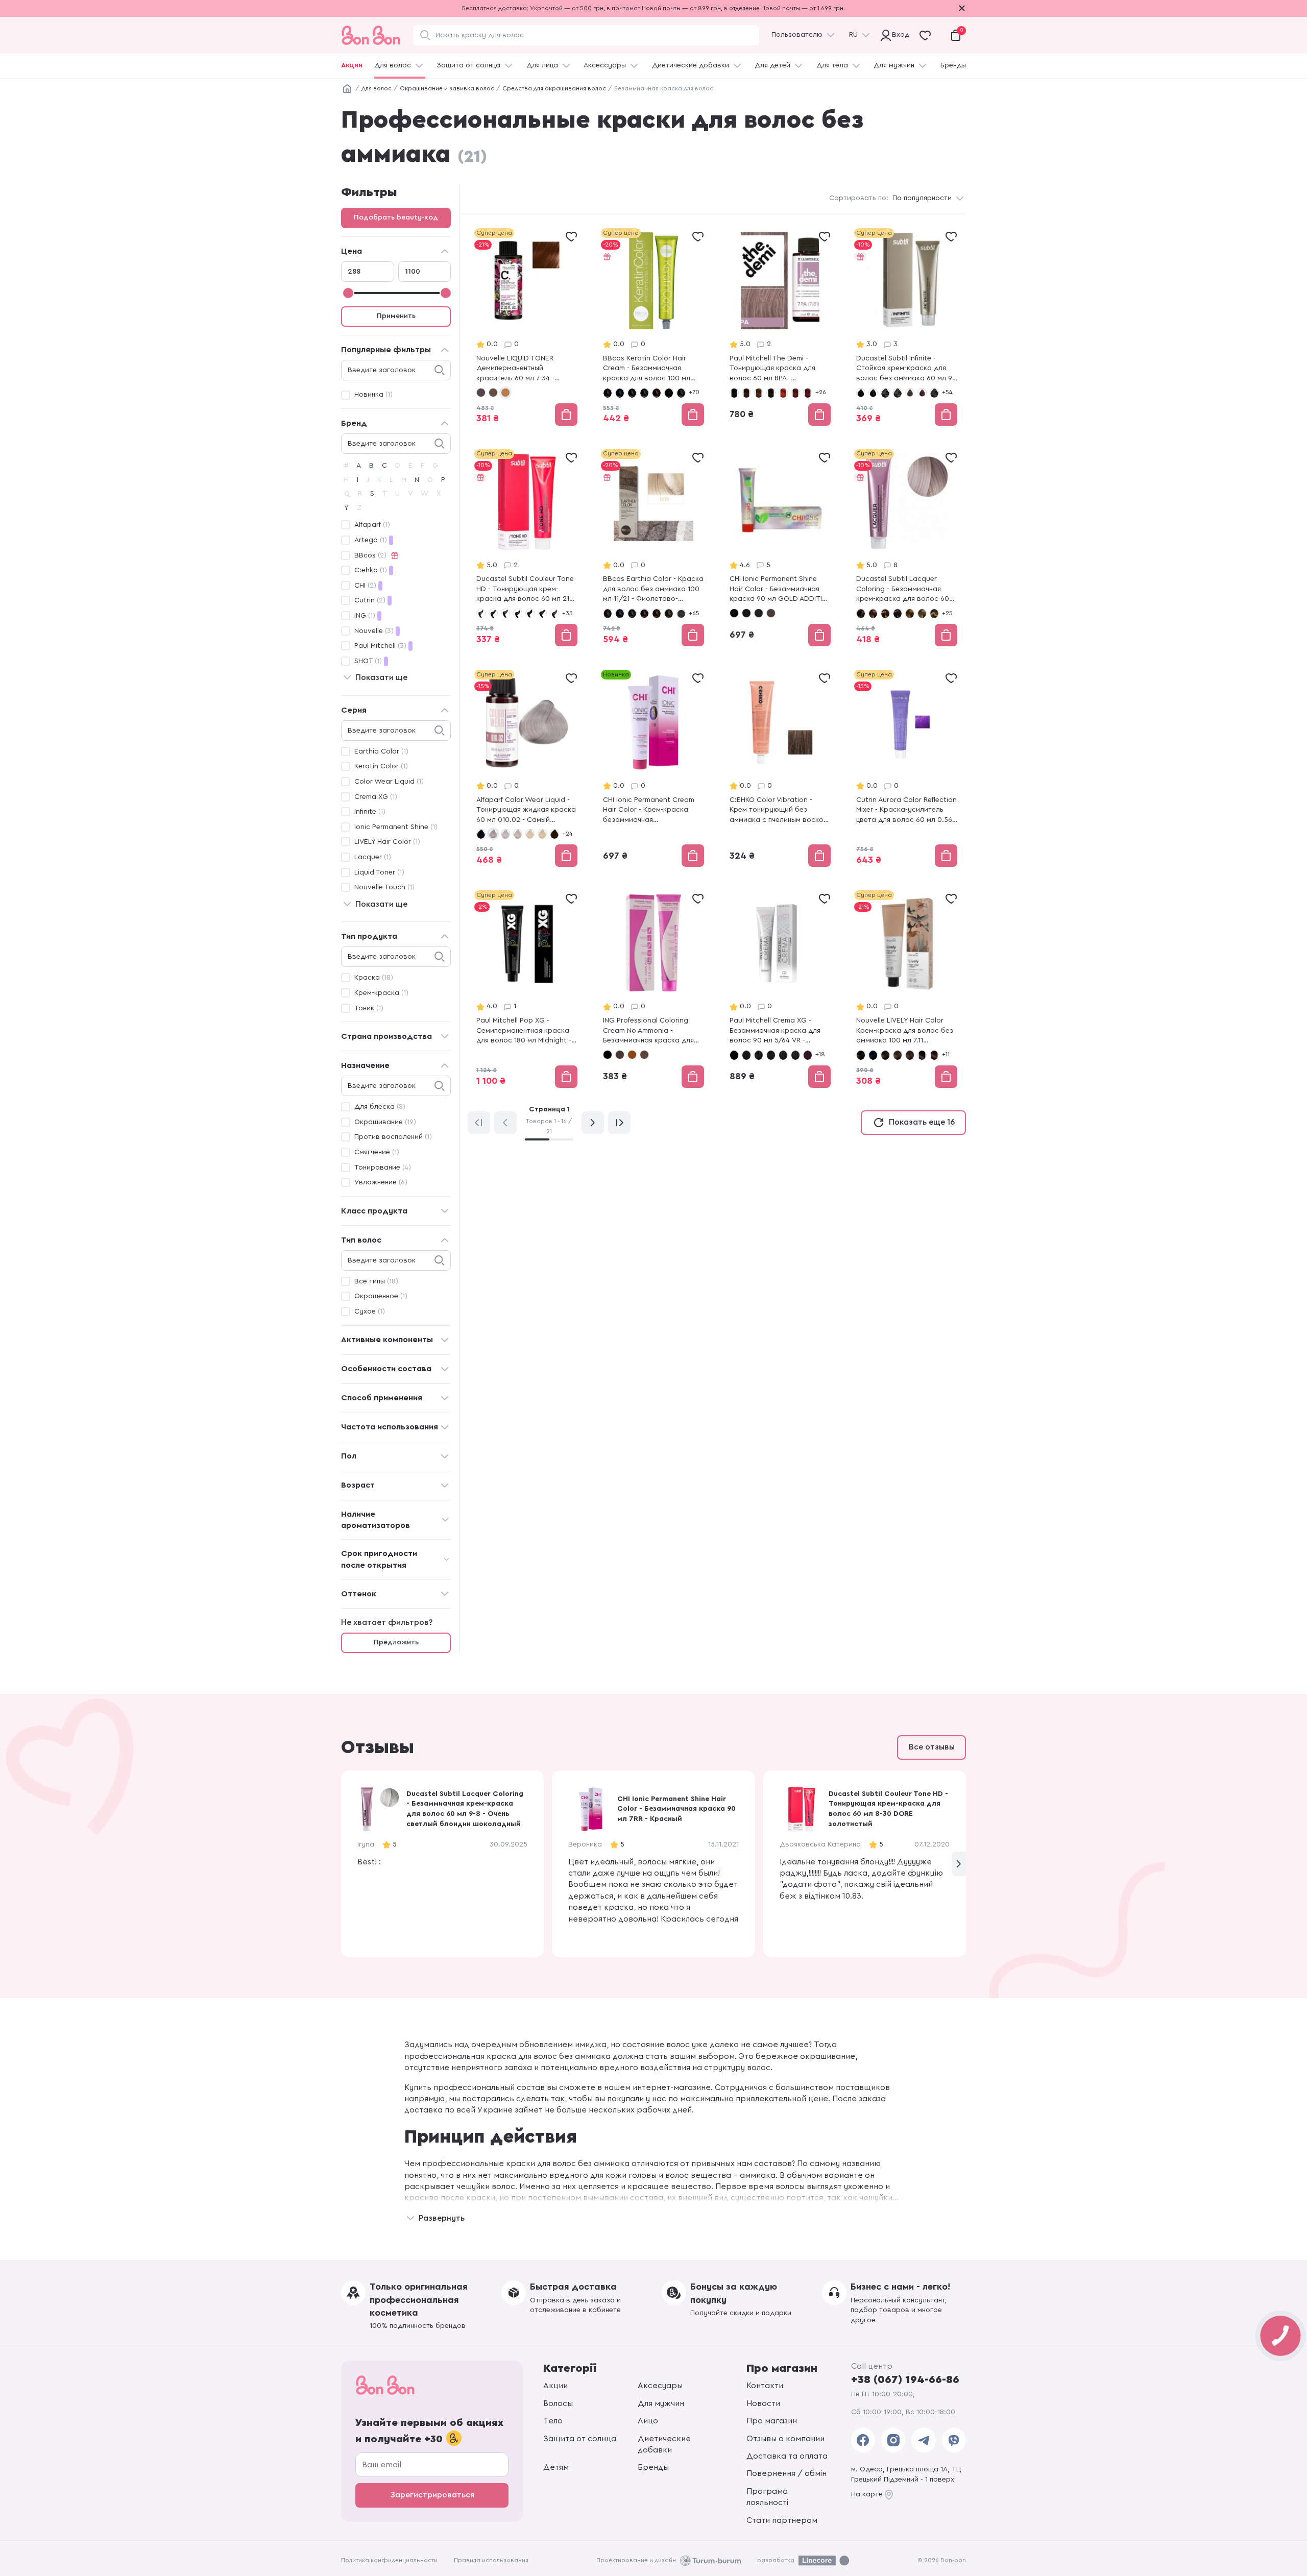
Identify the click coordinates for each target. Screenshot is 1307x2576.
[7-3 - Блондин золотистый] (934, 613)
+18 (820, 1054)
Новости (763, 2403)
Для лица (542, 65)
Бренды (953, 65)
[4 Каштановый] (632, 1055)
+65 (694, 613)
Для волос (393, 65)
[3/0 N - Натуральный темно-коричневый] (734, 1055)
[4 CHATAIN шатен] (505, 613)
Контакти (765, 2386)
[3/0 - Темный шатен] (644, 613)
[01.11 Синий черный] (481, 834)
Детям (556, 2467)
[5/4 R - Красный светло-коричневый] (808, 1055)
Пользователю (797, 35)
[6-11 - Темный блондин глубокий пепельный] (873, 613)
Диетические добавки (691, 65)
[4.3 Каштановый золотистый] (922, 1055)
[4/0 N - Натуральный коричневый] (746, 1055)
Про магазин (772, 2421)
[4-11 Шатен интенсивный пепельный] (910, 393)
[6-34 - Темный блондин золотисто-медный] (885, 613)
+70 (694, 392)
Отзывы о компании (785, 2439)
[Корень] (347, 89)
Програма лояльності (767, 2497)
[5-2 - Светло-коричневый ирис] (481, 393)
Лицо (648, 2421)
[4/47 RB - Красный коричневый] (771, 1055)
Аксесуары (660, 2386)
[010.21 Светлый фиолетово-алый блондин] (518, 834)
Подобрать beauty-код (396, 217)
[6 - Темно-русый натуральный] (493, 393)
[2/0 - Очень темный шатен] (632, 613)
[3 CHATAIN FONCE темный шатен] (493, 613)
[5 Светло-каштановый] (644, 1055)
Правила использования (491, 2560)
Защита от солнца (468, 65)
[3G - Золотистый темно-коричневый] (759, 393)
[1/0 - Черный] (608, 393)
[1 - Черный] (861, 393)
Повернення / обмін (786, 2473)
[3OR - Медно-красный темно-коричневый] (783, 393)
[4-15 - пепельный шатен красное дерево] (922, 393)
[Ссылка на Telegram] (923, 2440)
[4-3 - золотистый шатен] (934, 393)
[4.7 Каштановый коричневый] (934, 1055)
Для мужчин (894, 65)
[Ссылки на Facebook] (863, 2440)
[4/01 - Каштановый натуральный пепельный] (681, 393)
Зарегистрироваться (432, 2495)
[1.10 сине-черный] (873, 1055)
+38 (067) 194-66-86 (905, 2379)
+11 (946, 1054)
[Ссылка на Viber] (954, 2440)
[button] (959, 1864)
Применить (396, 316)
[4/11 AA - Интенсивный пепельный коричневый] (759, 1055)
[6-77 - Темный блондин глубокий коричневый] (898, 613)
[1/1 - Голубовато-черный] (620, 613)
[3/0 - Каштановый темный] (644, 393)
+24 (567, 834)
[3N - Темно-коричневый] (771, 393)
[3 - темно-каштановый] (873, 393)
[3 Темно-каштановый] (620, 1055)
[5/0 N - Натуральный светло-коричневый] (783, 1055)
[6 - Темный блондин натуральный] (861, 613)
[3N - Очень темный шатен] (759, 613)
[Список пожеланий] (571, 236)
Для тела (832, 65)
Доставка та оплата (787, 2456)
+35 (567, 613)
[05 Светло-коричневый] (554, 834)
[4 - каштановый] (898, 393)
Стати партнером (782, 2520)
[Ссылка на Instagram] (893, 2440)
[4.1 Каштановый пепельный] (910, 1055)
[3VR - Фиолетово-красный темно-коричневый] (808, 393)
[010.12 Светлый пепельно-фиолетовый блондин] (505, 834)
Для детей (772, 65)
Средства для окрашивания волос (554, 88)
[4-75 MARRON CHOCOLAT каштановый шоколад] (554, 613)
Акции (352, 65)
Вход (898, 35)
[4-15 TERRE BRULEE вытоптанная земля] (518, 613)
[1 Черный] (608, 1055)
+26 (821, 392)
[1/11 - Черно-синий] (620, 393)
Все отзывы (932, 1747)
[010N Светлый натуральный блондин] (542, 834)
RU (853, 35)
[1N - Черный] (734, 393)
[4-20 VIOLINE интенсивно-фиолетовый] (530, 613)
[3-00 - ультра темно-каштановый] (885, 393)
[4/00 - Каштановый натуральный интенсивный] (669, 393)
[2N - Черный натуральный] (746, 613)
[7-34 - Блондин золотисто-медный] (505, 393)
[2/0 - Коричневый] (632, 393)
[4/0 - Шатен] (657, 613)
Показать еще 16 (922, 1122)
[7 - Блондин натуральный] (910, 613)
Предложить (396, 1642)
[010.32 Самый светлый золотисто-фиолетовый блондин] (530, 834)
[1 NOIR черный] (481, 613)
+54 (947, 392)
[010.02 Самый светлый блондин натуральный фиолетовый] (493, 834)
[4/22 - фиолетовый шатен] (681, 613)
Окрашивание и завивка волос (447, 88)
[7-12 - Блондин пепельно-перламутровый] (922, 613)
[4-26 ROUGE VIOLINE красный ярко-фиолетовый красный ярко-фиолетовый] (542, 613)
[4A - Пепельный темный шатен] (771, 613)
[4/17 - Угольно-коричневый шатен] (669, 613)
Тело (553, 2421)
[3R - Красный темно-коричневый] (795, 393)
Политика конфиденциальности (389, 2560)
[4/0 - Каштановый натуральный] (657, 393)
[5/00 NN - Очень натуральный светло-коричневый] (795, 1055)
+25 (947, 613)
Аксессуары (605, 65)
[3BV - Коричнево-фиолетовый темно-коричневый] (746, 393)
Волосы (558, 2403)
